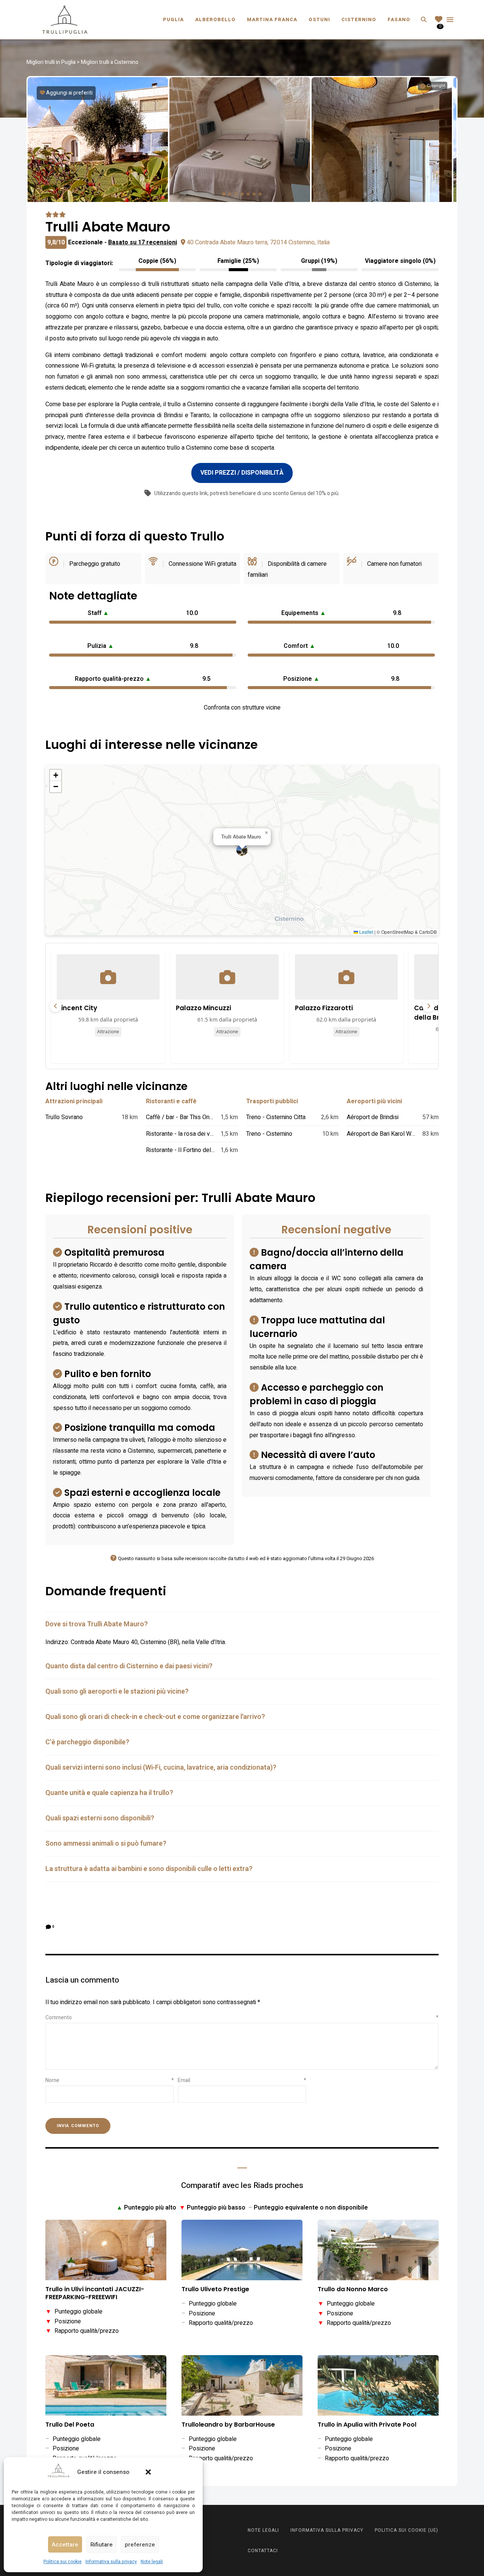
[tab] (242, 1624)
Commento (242, 2018)
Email (242, 2080)
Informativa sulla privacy (111, 2562)
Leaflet (366, 932)
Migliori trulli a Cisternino (110, 62)
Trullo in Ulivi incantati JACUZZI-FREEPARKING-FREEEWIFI (95, 2293)
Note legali (152, 2562)
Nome (110, 2080)
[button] (148, 2472)
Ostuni (319, 19)
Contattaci (263, 2551)
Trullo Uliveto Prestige (215, 2290)
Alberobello (215, 19)
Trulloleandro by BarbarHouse (228, 2425)
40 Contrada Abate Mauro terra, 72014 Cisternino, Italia (258, 242)
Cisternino (359, 19)
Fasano (399, 19)
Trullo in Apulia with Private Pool (367, 2425)
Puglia (173, 19)
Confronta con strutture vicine (242, 708)
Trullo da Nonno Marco (353, 2290)
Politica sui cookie (63, 2562)
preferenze (140, 2545)
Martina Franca (272, 19)
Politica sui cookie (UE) (406, 2530)
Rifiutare (102, 2545)
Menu (450, 20)
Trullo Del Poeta (70, 2425)
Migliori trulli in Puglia (51, 62)
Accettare (65, 2545)
